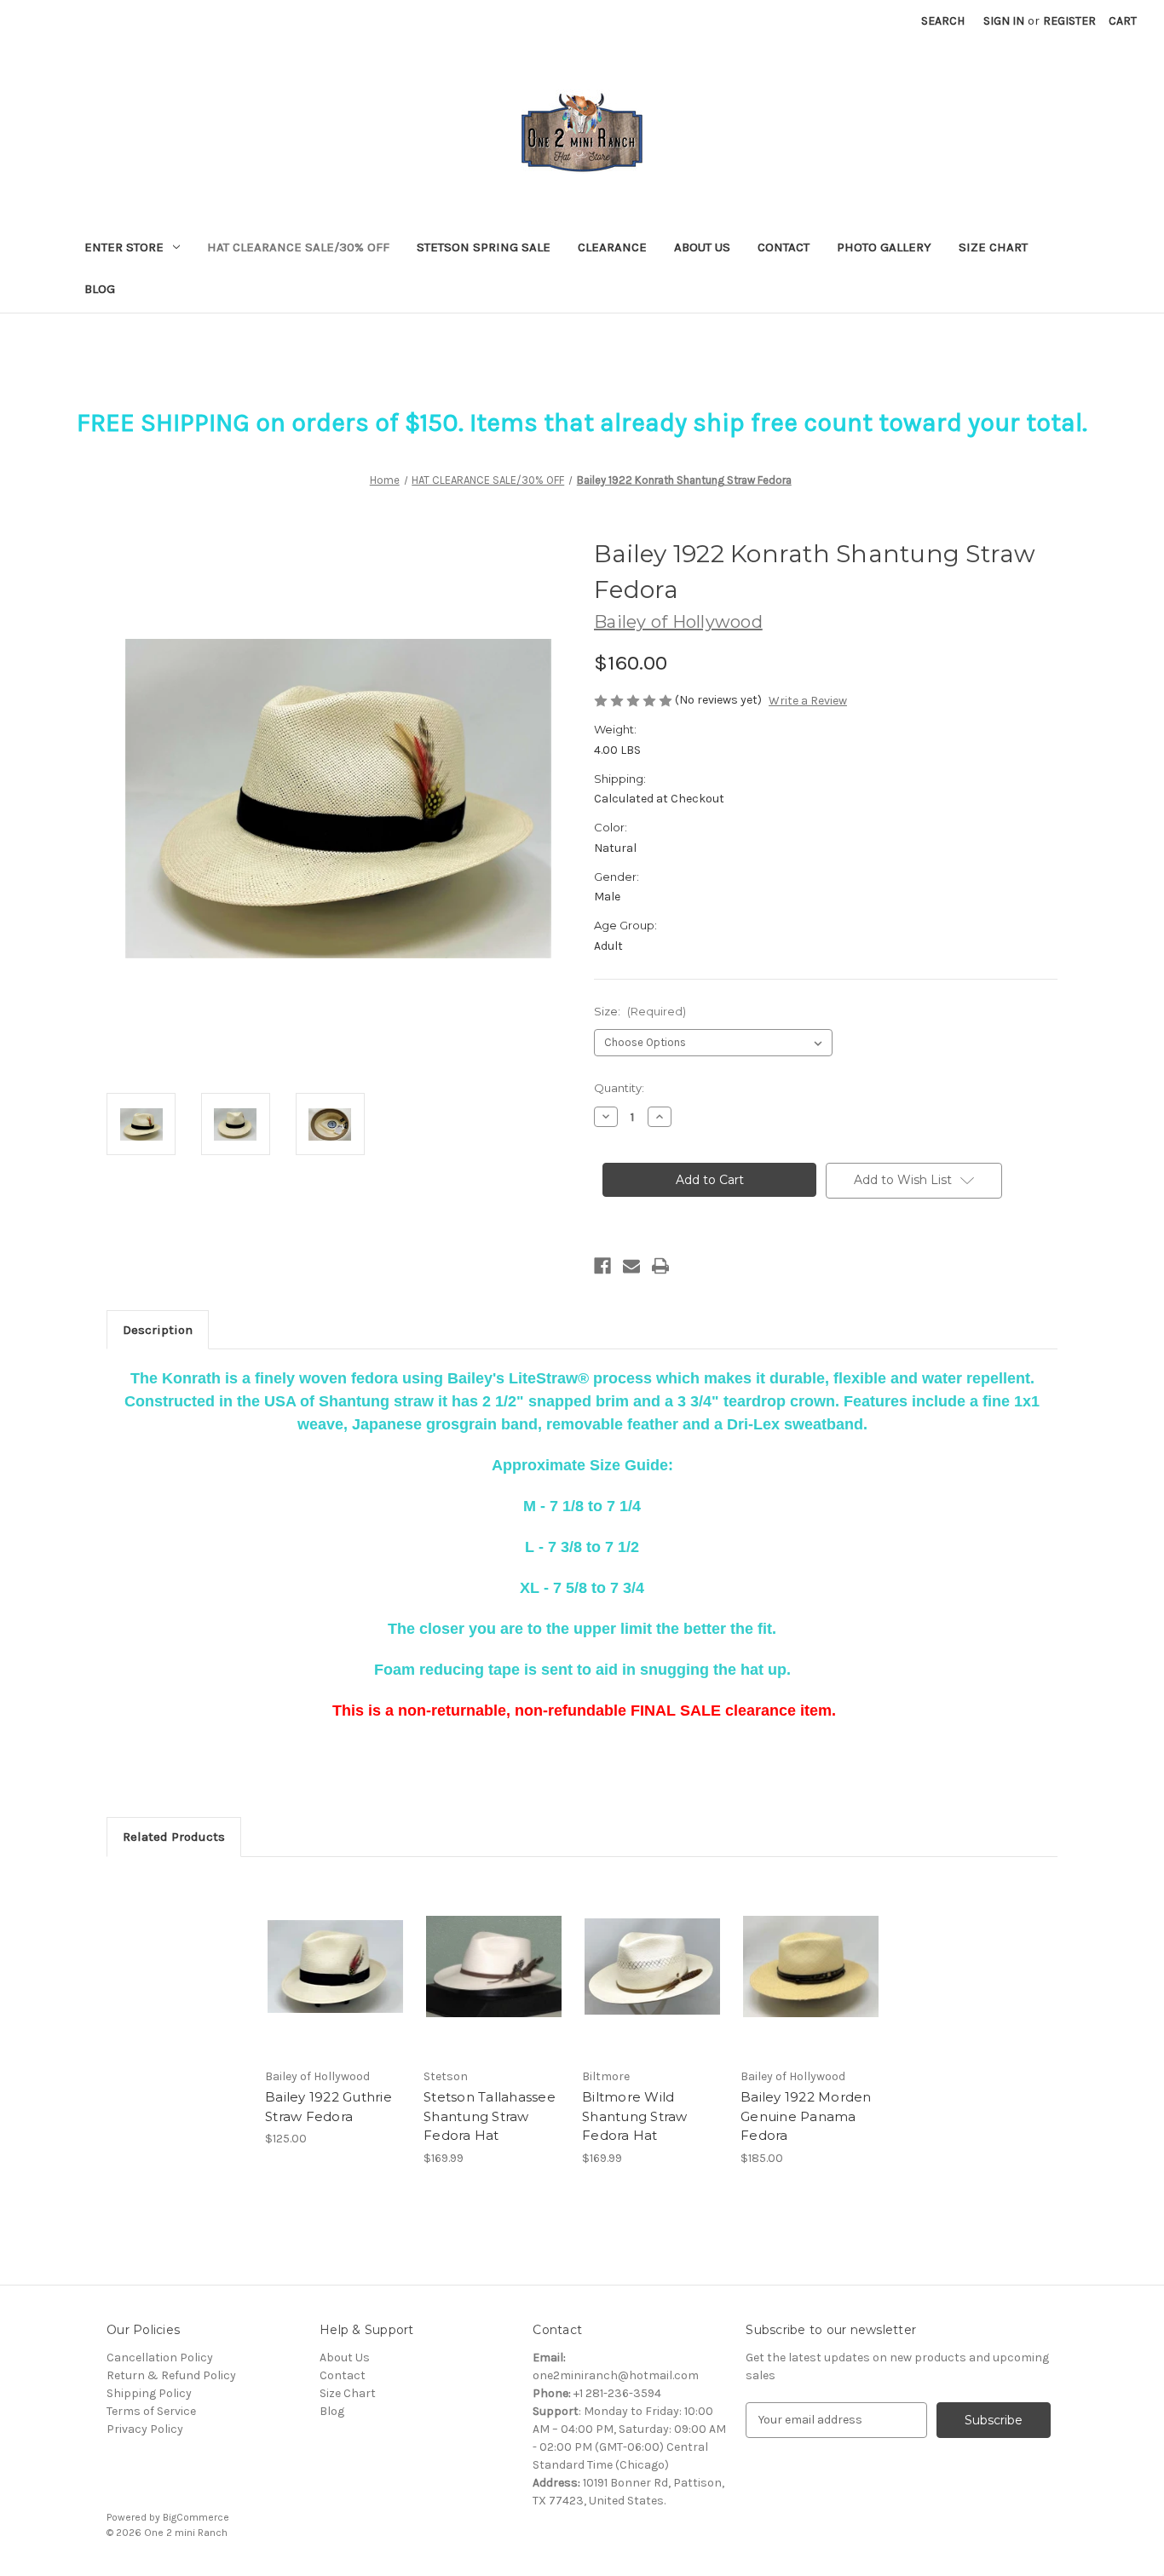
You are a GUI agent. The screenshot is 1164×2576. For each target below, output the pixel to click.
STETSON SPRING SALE (484, 247)
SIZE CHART (993, 247)
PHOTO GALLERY (884, 247)
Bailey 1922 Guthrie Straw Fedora (328, 2107)
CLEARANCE (612, 247)
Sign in (1004, 21)
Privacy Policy (145, 2429)
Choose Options (336, 1981)
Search (943, 21)
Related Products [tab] (174, 1837)
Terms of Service (151, 2411)
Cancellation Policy (160, 2357)
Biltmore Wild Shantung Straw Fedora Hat (635, 2116)
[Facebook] (602, 1266)
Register (1069, 21)
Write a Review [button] (808, 701)
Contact (784, 247)
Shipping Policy (149, 2393)
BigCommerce (196, 2517)
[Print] (660, 1266)
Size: (640, 1011)
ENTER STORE (124, 247)
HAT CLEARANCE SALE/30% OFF (298, 247)
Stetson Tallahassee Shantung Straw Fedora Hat (490, 2116)
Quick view (321, 1952)
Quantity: (619, 1088)
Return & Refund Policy (171, 2375)
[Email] (631, 1266)
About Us (702, 247)
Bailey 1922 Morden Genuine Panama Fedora (806, 2116)
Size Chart (348, 2393)
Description (158, 1330)
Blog (100, 289)
